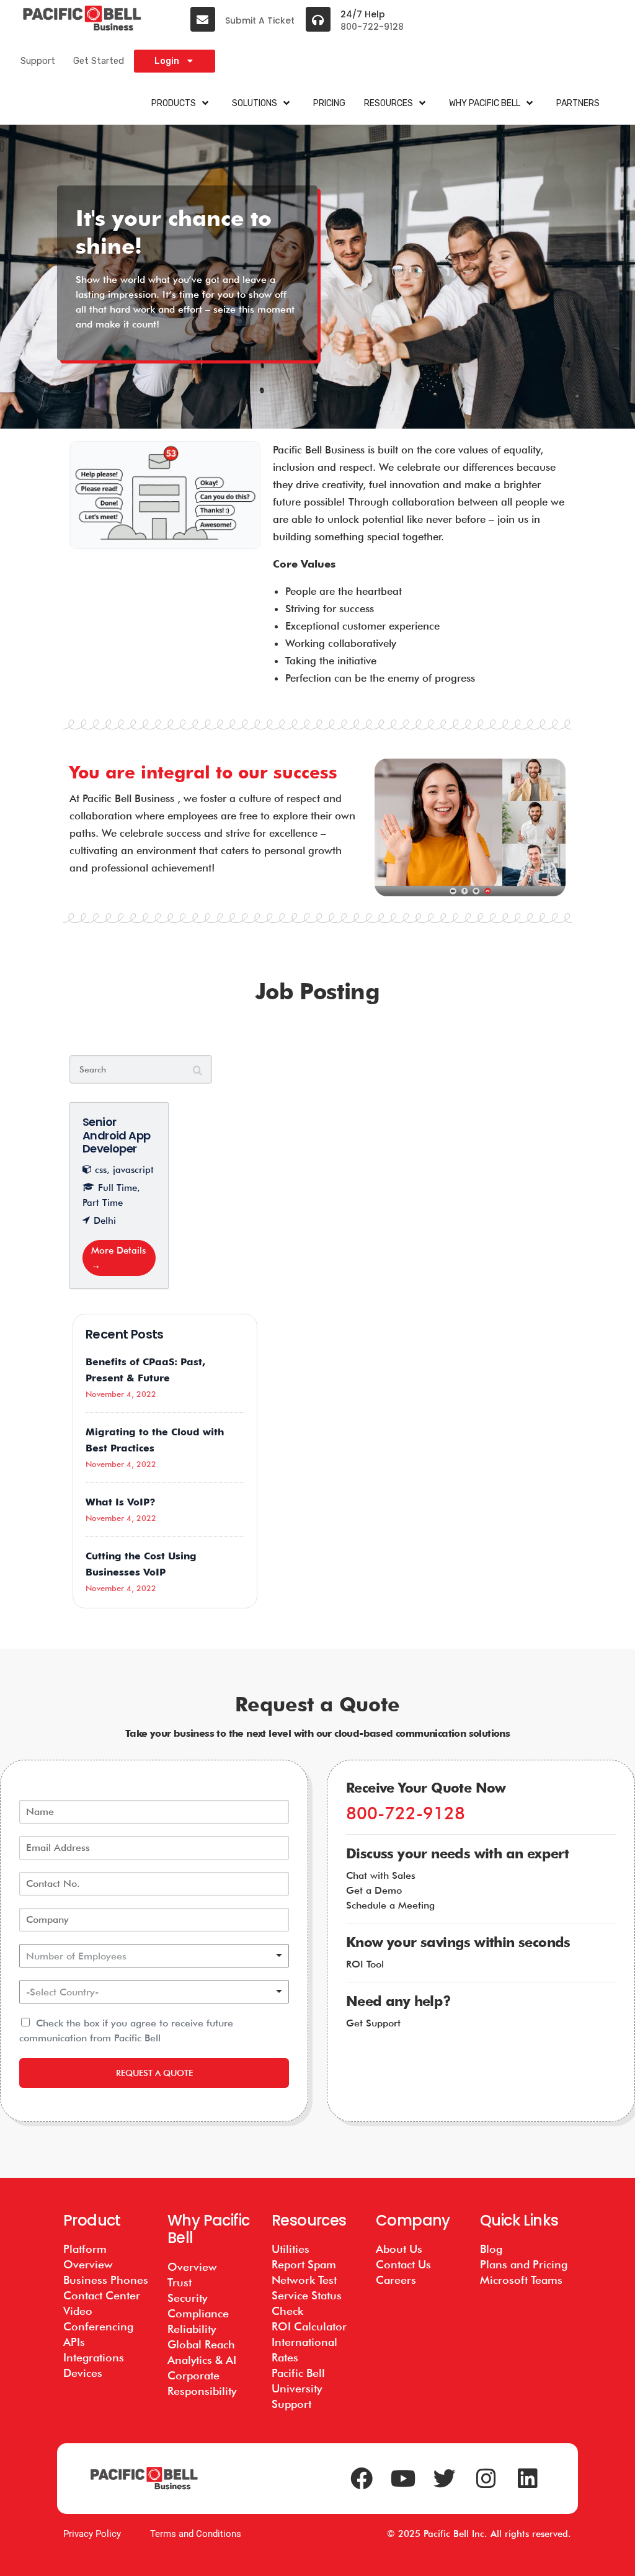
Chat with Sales (381, 1875)
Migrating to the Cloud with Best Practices (155, 1440)
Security (187, 2298)
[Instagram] (486, 2479)
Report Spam (304, 2264)
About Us (399, 2249)
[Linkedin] (528, 2479)
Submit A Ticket (260, 20)
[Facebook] (362, 2479)
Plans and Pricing (524, 2264)
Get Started (99, 61)
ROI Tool (365, 1964)
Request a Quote (154, 2073)
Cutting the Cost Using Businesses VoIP (141, 1564)
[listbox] (154, 1956)
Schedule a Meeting (390, 1905)
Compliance (198, 2313)
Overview (192, 2267)
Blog (491, 2249)
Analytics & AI (202, 2360)
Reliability (192, 2329)
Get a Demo (374, 1890)
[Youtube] (403, 2479)
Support (38, 61)
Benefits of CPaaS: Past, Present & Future (145, 1370)
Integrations (94, 2357)
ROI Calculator (309, 2326)
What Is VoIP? (121, 1502)
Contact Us (403, 2264)
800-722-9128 (372, 27)
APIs (74, 2342)
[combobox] (154, 1992)
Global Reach (201, 2344)
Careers (396, 2280)
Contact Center (102, 2295)
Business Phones (106, 2280)
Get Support (373, 2023)
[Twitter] (445, 2479)
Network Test (304, 2280)
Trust (180, 2282)
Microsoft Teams (521, 2280)
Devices (83, 2373)
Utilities (291, 2249)
